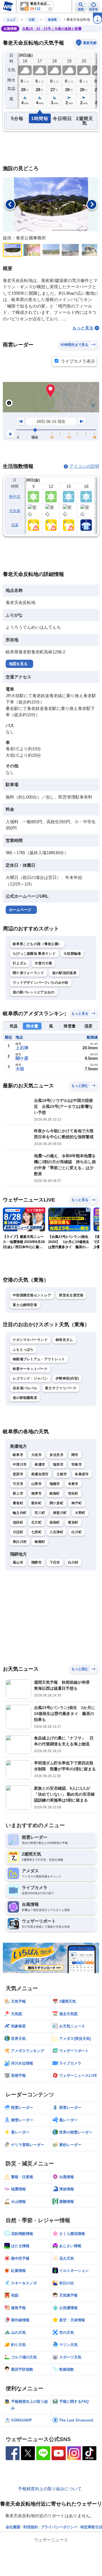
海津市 (36, 1493)
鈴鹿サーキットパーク (30, 1369)
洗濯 (15, 525)
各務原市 (82, 1474)
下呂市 (55, 1562)
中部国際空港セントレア (32, 1295)
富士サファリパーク (61, 1388)
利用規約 (31, 2527)
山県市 (36, 1484)
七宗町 (36, 1532)
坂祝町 (55, 1522)
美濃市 (40, 1464)
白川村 (73, 1562)
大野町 (80, 1513)
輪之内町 (20, 1513)
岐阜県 (52, 19)
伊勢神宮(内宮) (67, 1378)
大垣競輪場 (72, 954)
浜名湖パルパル (25, 1388)
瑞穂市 (55, 1484)
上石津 (22, 1048)
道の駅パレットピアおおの (34, 992)
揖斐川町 (60, 1513)
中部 (32, 19)
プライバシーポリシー (59, 2527)
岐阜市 (18, 1455)
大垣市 (36, 1455)
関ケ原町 (57, 1503)
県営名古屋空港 (71, 1295)
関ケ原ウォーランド (28, 973)
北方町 (36, 1522)
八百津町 (57, 1532)
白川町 (77, 1532)
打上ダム (20, 963)
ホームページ (20, 910)
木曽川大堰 (43, 963)
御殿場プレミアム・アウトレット (39, 1359)
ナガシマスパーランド (30, 1340)
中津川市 (20, 1464)
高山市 (18, 1562)
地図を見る (18, 664)
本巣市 (73, 1484)
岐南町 (55, 1493)
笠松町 (73, 1493)
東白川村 (20, 1542)
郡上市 (18, 1493)
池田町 (18, 1522)
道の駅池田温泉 (64, 973)
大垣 (20, 1069)
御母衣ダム (64, 1340)
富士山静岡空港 (25, 1305)
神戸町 (77, 1503)
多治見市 (57, 1455)
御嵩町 (40, 1542)
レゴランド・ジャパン (30, 1378)
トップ (11, 19)
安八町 (40, 1513)
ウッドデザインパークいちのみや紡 (41, 983)
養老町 (18, 1503)
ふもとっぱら (23, 1349)
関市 (75, 1455)
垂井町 (36, 1503)
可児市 (18, 1484)
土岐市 (62, 1474)
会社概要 (13, 2527)
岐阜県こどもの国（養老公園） (37, 944)
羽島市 (77, 1464)
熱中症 (15, 497)
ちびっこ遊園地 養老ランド (34, 954)
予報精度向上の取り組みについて (50, 2489)
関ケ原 (22, 1058)
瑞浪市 (58, 1464)
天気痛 (15, 511)
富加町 (73, 1522)
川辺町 (18, 1532)
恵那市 (18, 1474)
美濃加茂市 (40, 1474)
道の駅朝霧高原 (25, 1398)
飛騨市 (36, 1562)
